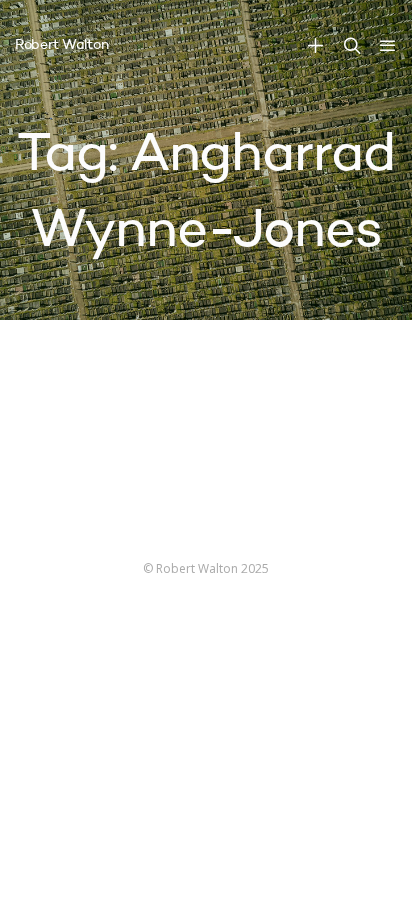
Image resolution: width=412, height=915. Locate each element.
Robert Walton (61, 45)
